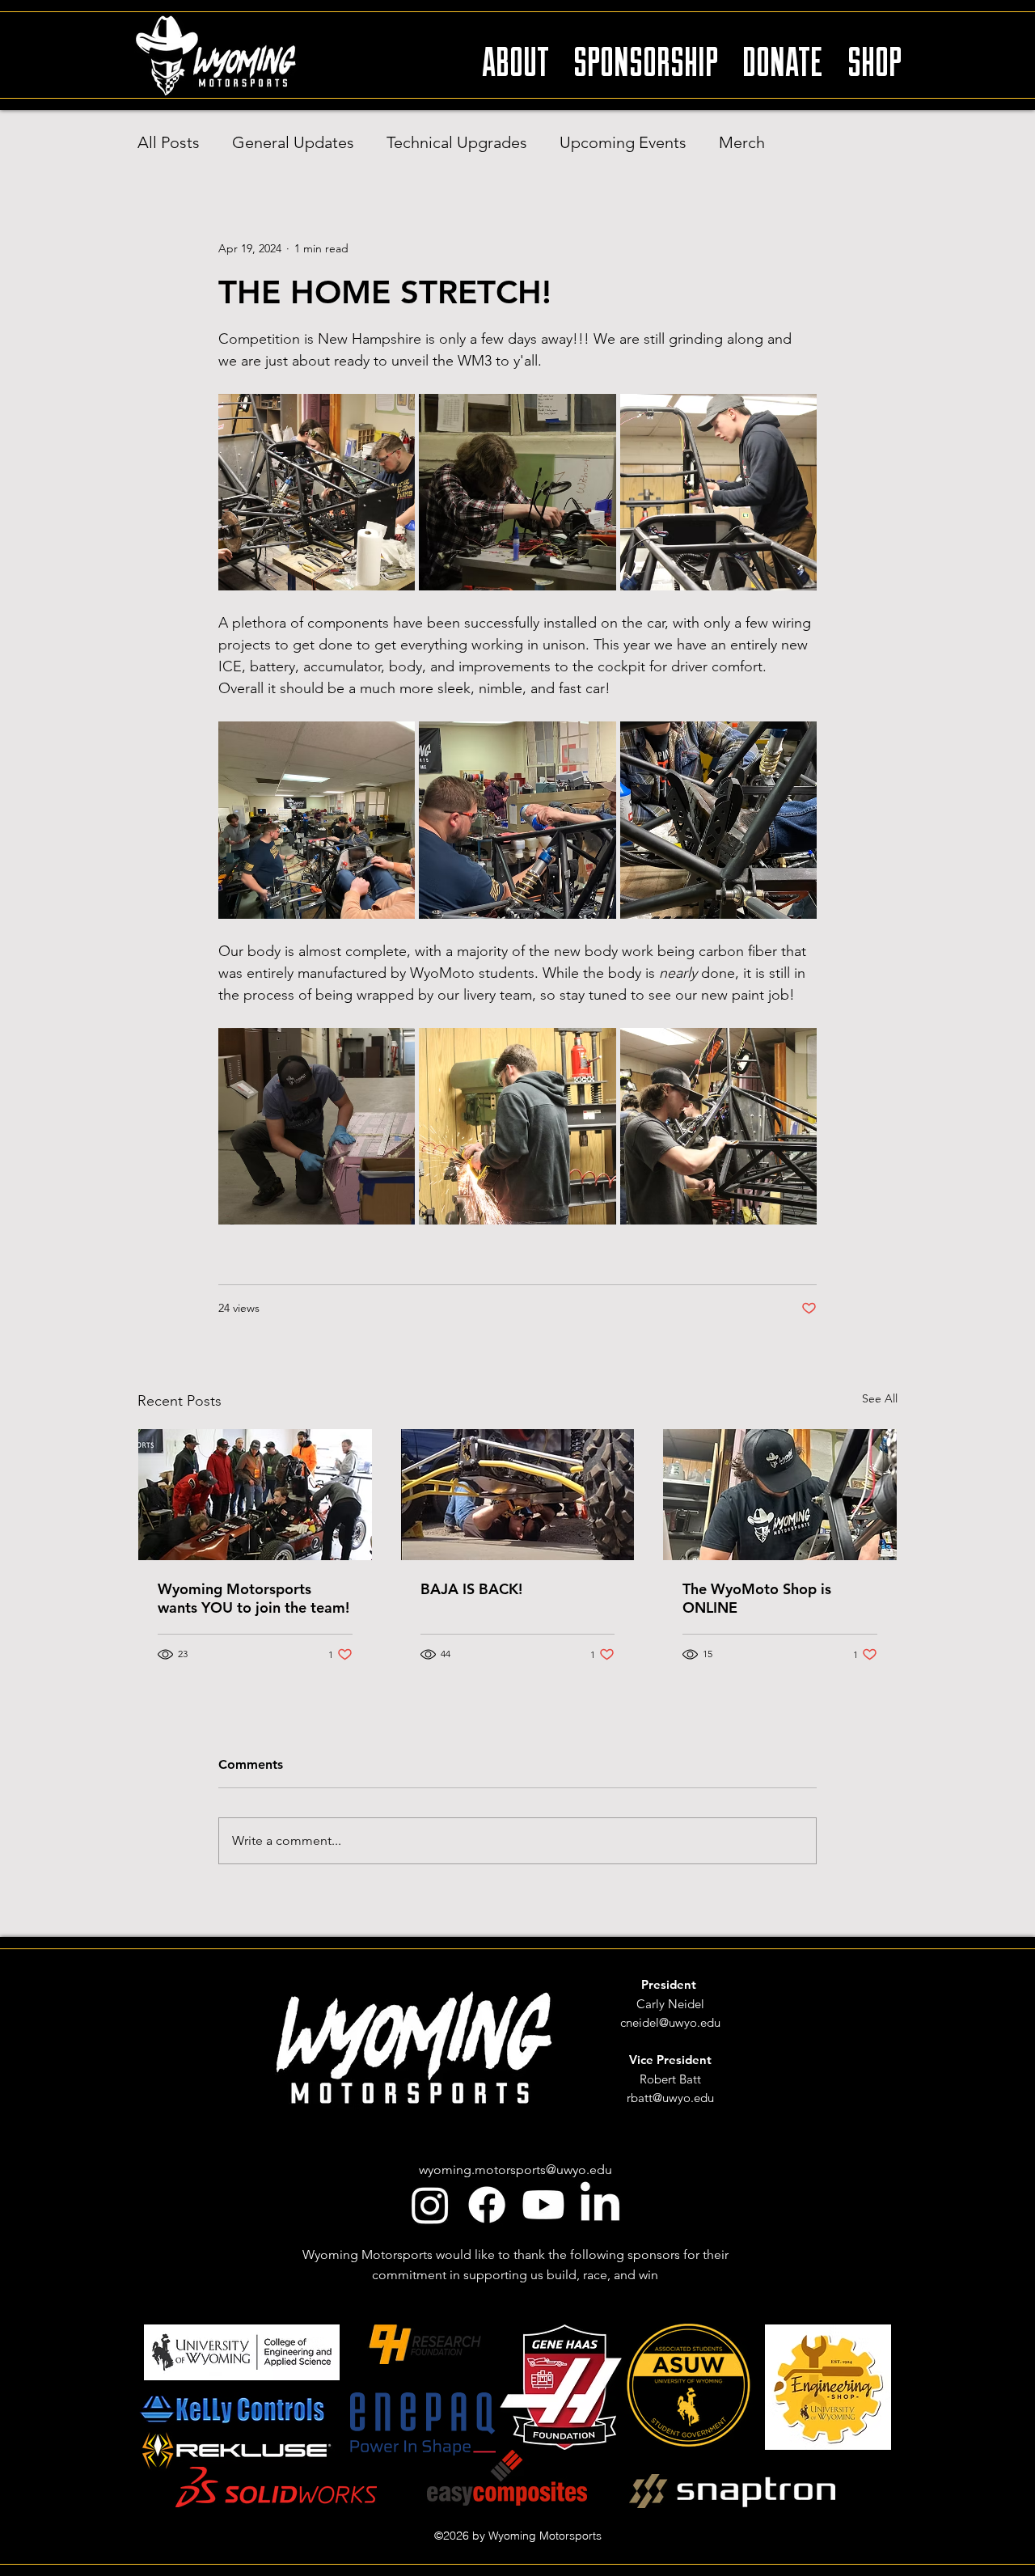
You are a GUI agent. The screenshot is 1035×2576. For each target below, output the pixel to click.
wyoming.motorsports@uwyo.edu (515, 2170)
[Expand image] (317, 492)
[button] (515, 54)
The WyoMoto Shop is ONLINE (757, 1598)
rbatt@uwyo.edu (670, 2098)
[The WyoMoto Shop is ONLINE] (780, 1495)
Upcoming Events (623, 142)
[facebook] (487, 2205)
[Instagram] (430, 2205)
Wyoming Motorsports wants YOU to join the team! (253, 1598)
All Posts (169, 142)
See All (880, 1398)
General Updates (293, 142)
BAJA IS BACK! (471, 1589)
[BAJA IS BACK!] (518, 1495)
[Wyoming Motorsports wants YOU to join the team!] (255, 1495)
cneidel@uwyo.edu (670, 2022)
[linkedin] (600, 2205)
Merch (742, 142)
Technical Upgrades (457, 142)
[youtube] (543, 2205)
